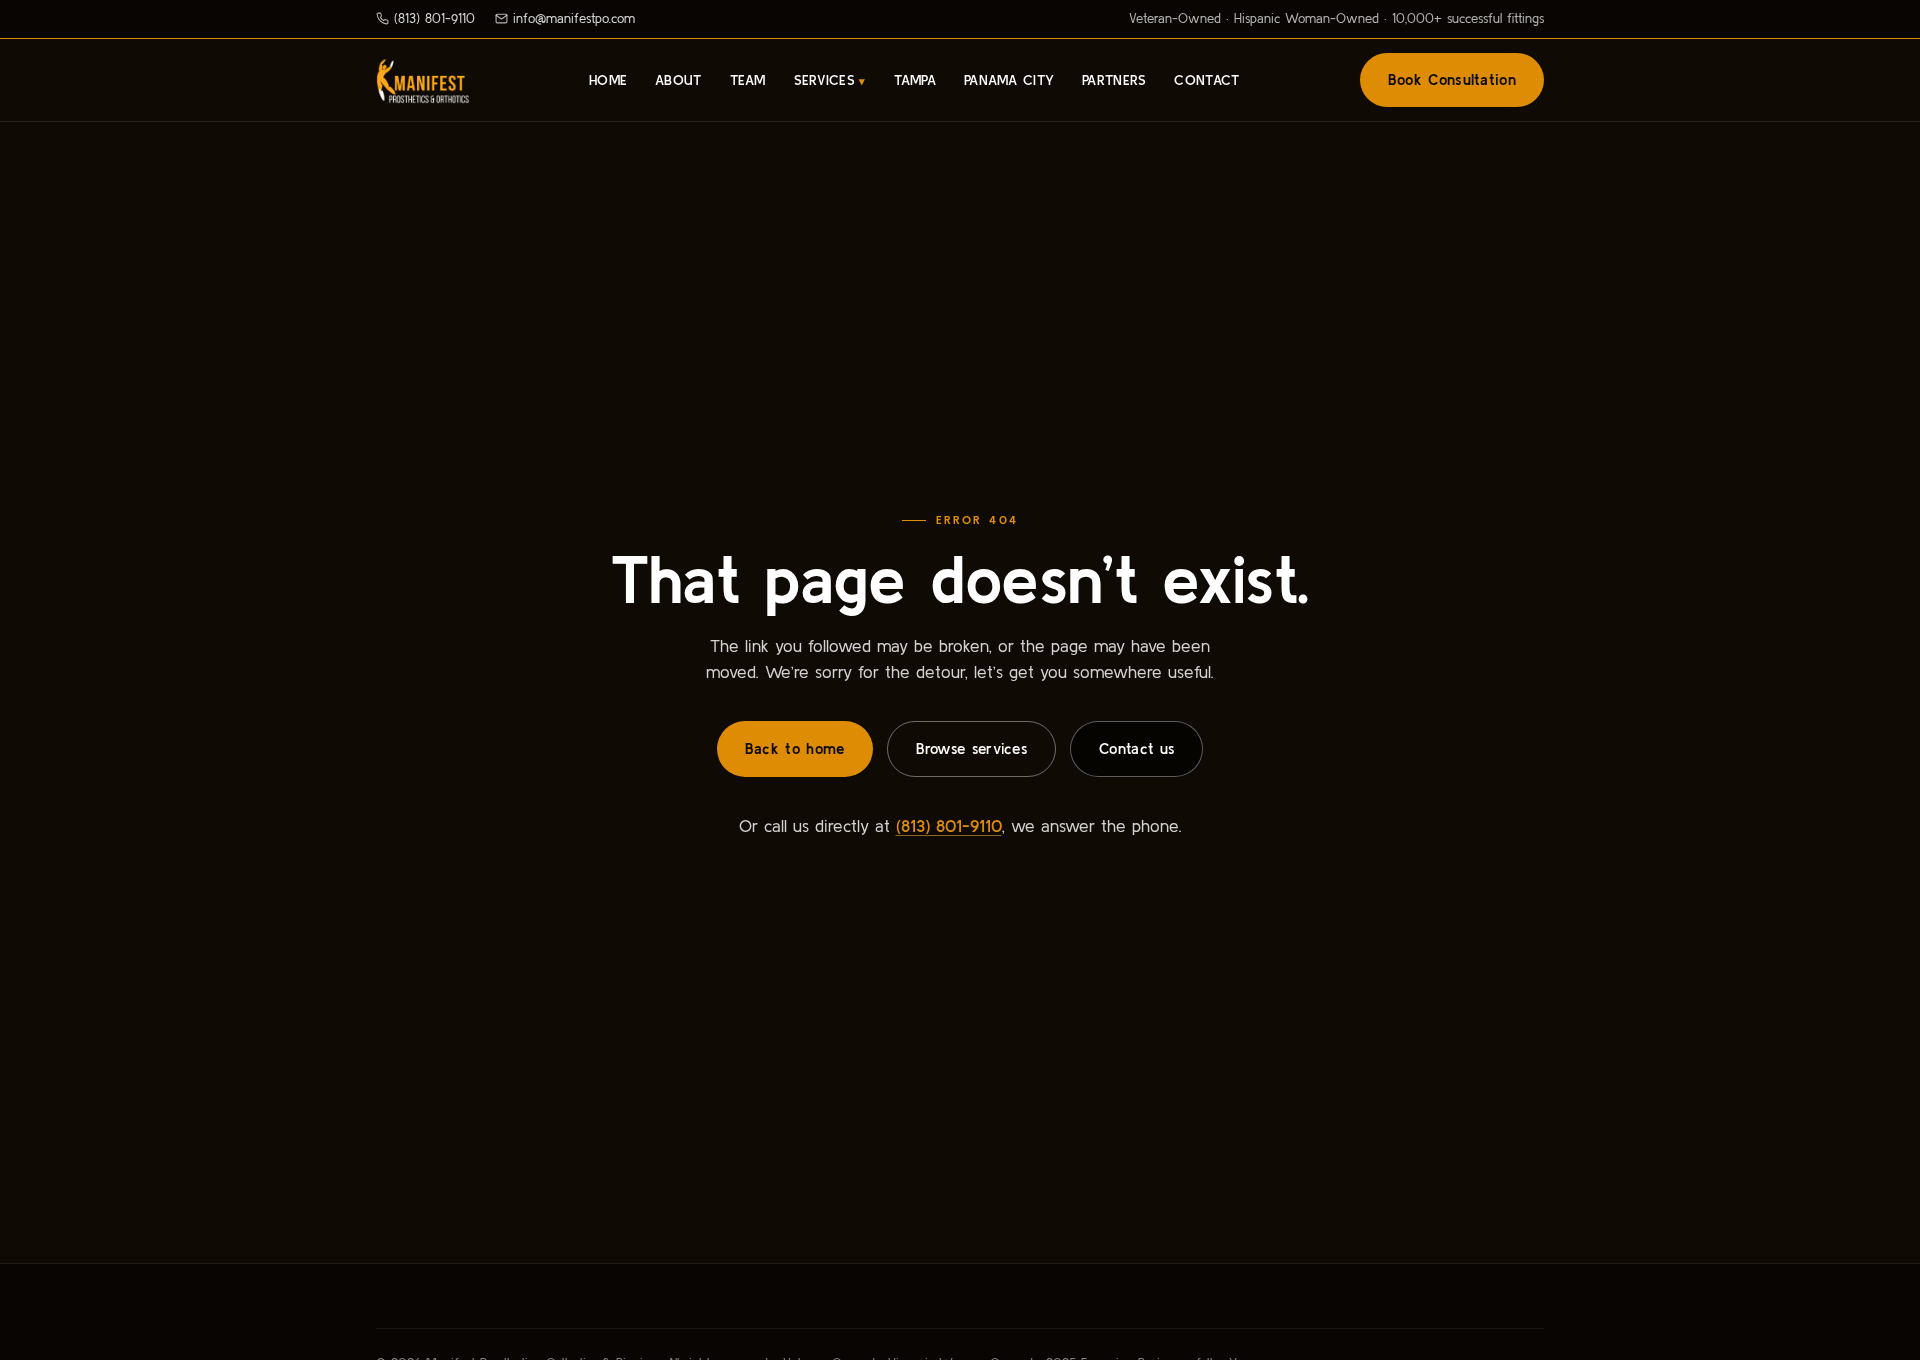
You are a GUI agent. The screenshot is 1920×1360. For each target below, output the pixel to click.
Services (824, 80)
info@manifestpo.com (574, 18)
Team (748, 80)
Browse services (972, 748)
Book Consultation (1452, 79)
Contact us (1136, 748)
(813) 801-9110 (434, 18)
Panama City (1009, 80)
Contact (1206, 80)
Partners (1114, 80)
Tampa (915, 80)
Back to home (795, 748)
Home (608, 80)
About (678, 80)
